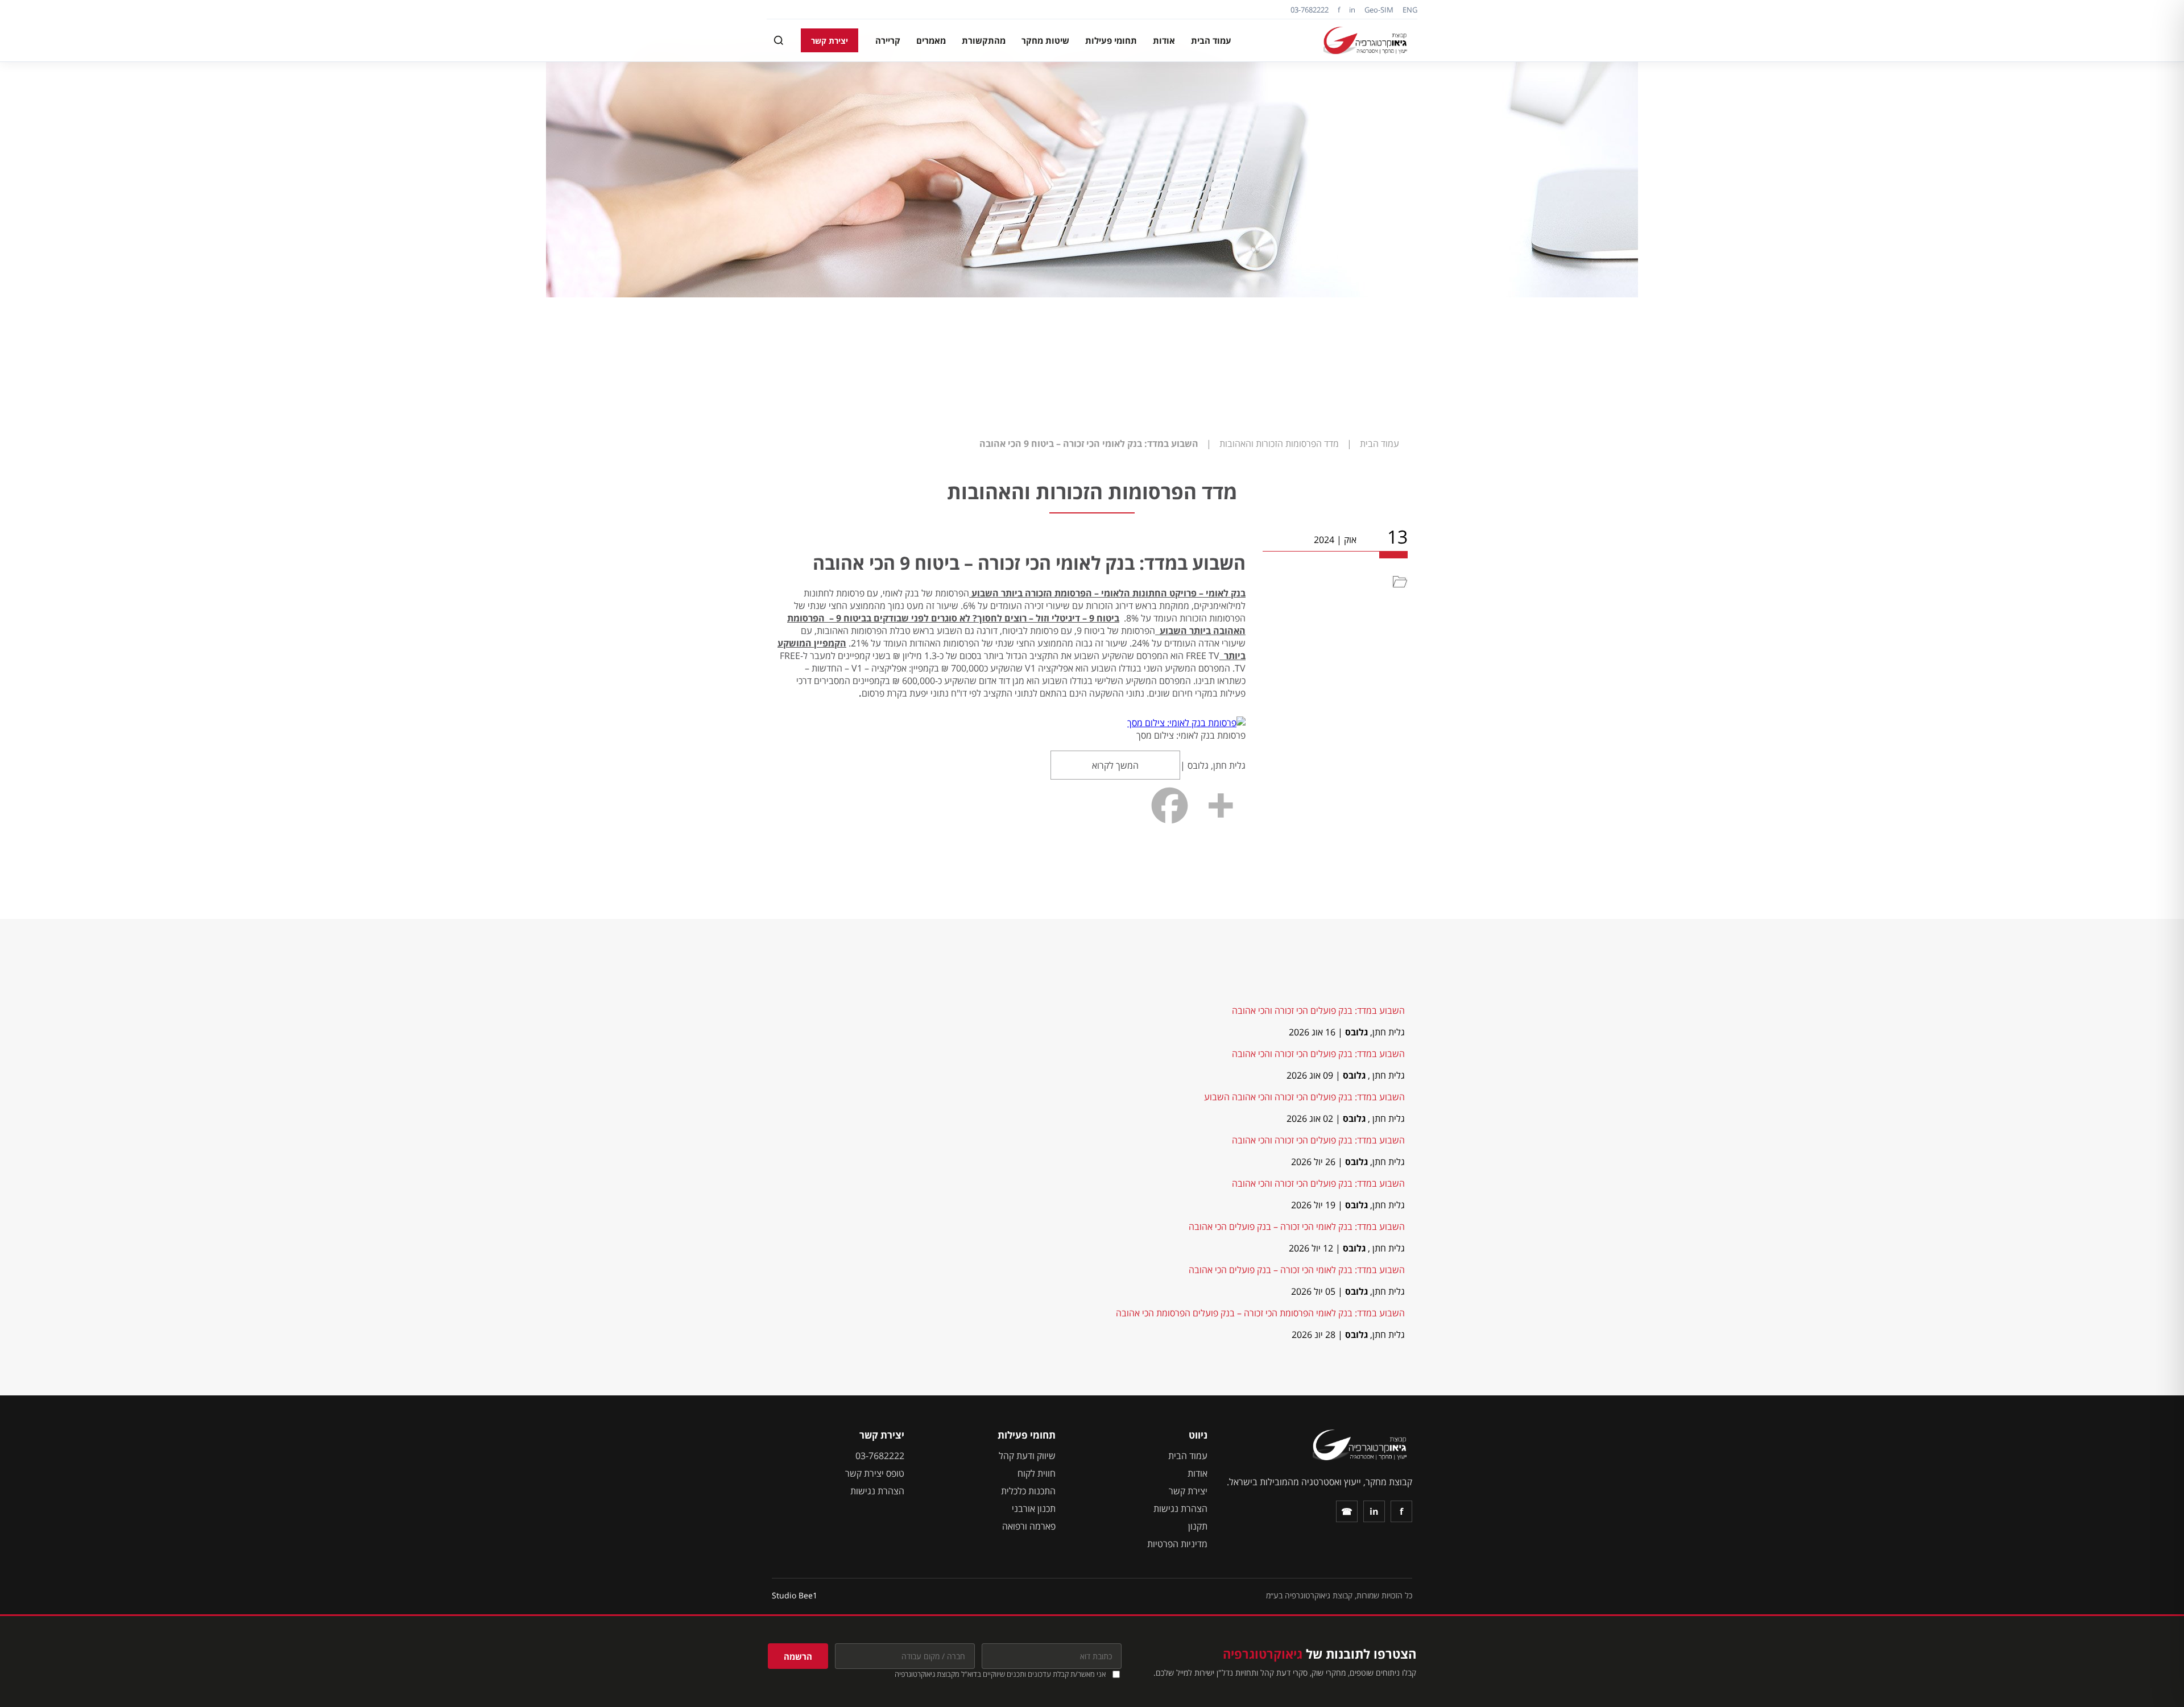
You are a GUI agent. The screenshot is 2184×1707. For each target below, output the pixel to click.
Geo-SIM (1379, 10)
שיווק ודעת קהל (1027, 1456)
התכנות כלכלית (1028, 1491)
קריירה (888, 40)
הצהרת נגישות (1180, 1509)
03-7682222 (1310, 10)
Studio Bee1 (795, 1595)
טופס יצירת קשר (875, 1473)
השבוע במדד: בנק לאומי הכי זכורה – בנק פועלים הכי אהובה (1297, 1227)
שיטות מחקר (1045, 40)
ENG (1410, 10)
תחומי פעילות (1111, 40)
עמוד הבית (1211, 40)
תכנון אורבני (1034, 1509)
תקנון (1198, 1526)
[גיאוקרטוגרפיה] (1367, 40)
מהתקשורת (984, 40)
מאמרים (931, 40)
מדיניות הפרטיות (1177, 1544)
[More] (1220, 805)
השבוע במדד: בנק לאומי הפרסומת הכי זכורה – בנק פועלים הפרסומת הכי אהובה (1260, 1313)
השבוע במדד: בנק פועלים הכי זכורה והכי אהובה (1318, 1010)
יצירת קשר (830, 41)
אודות (1164, 40)
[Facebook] (1170, 805)
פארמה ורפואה (1029, 1526)
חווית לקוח (1037, 1473)
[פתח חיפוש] (779, 40)
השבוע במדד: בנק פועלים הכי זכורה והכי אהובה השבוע (1304, 1097)
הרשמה (798, 1656)
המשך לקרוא (1115, 765)
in (1352, 10)
